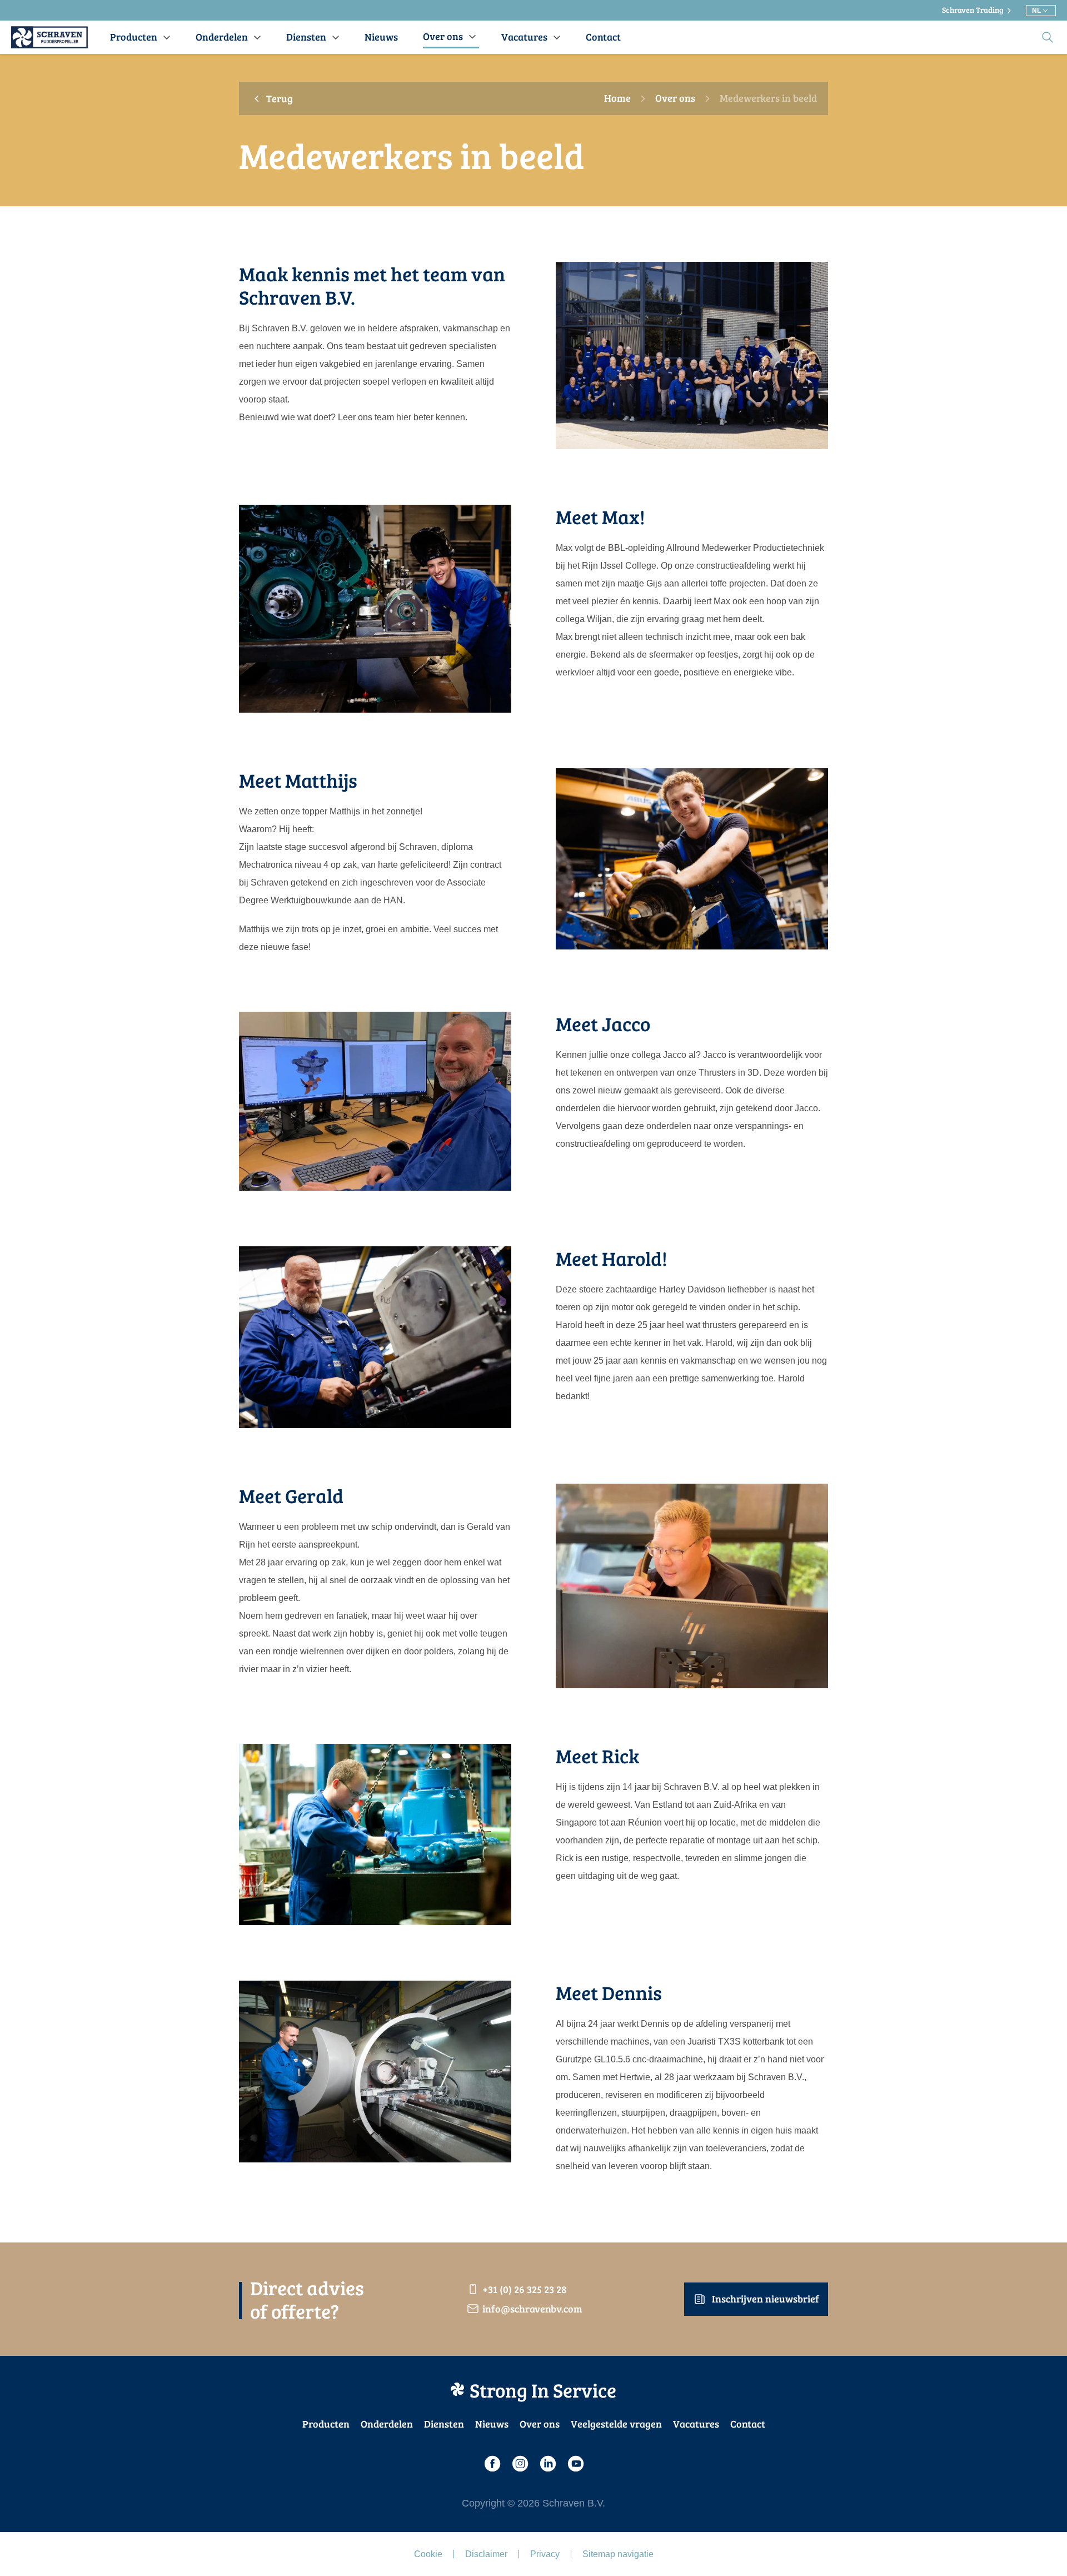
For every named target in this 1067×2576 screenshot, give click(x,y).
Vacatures (696, 2424)
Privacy (545, 2554)
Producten (326, 2424)
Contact (748, 2424)
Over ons (675, 98)
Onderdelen (387, 2424)
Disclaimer (486, 2554)
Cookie (428, 2554)
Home (617, 98)
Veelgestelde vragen (616, 2424)
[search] (1048, 37)
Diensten (444, 2424)
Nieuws (492, 2424)
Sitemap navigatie (618, 2554)
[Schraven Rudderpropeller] (49, 37)
